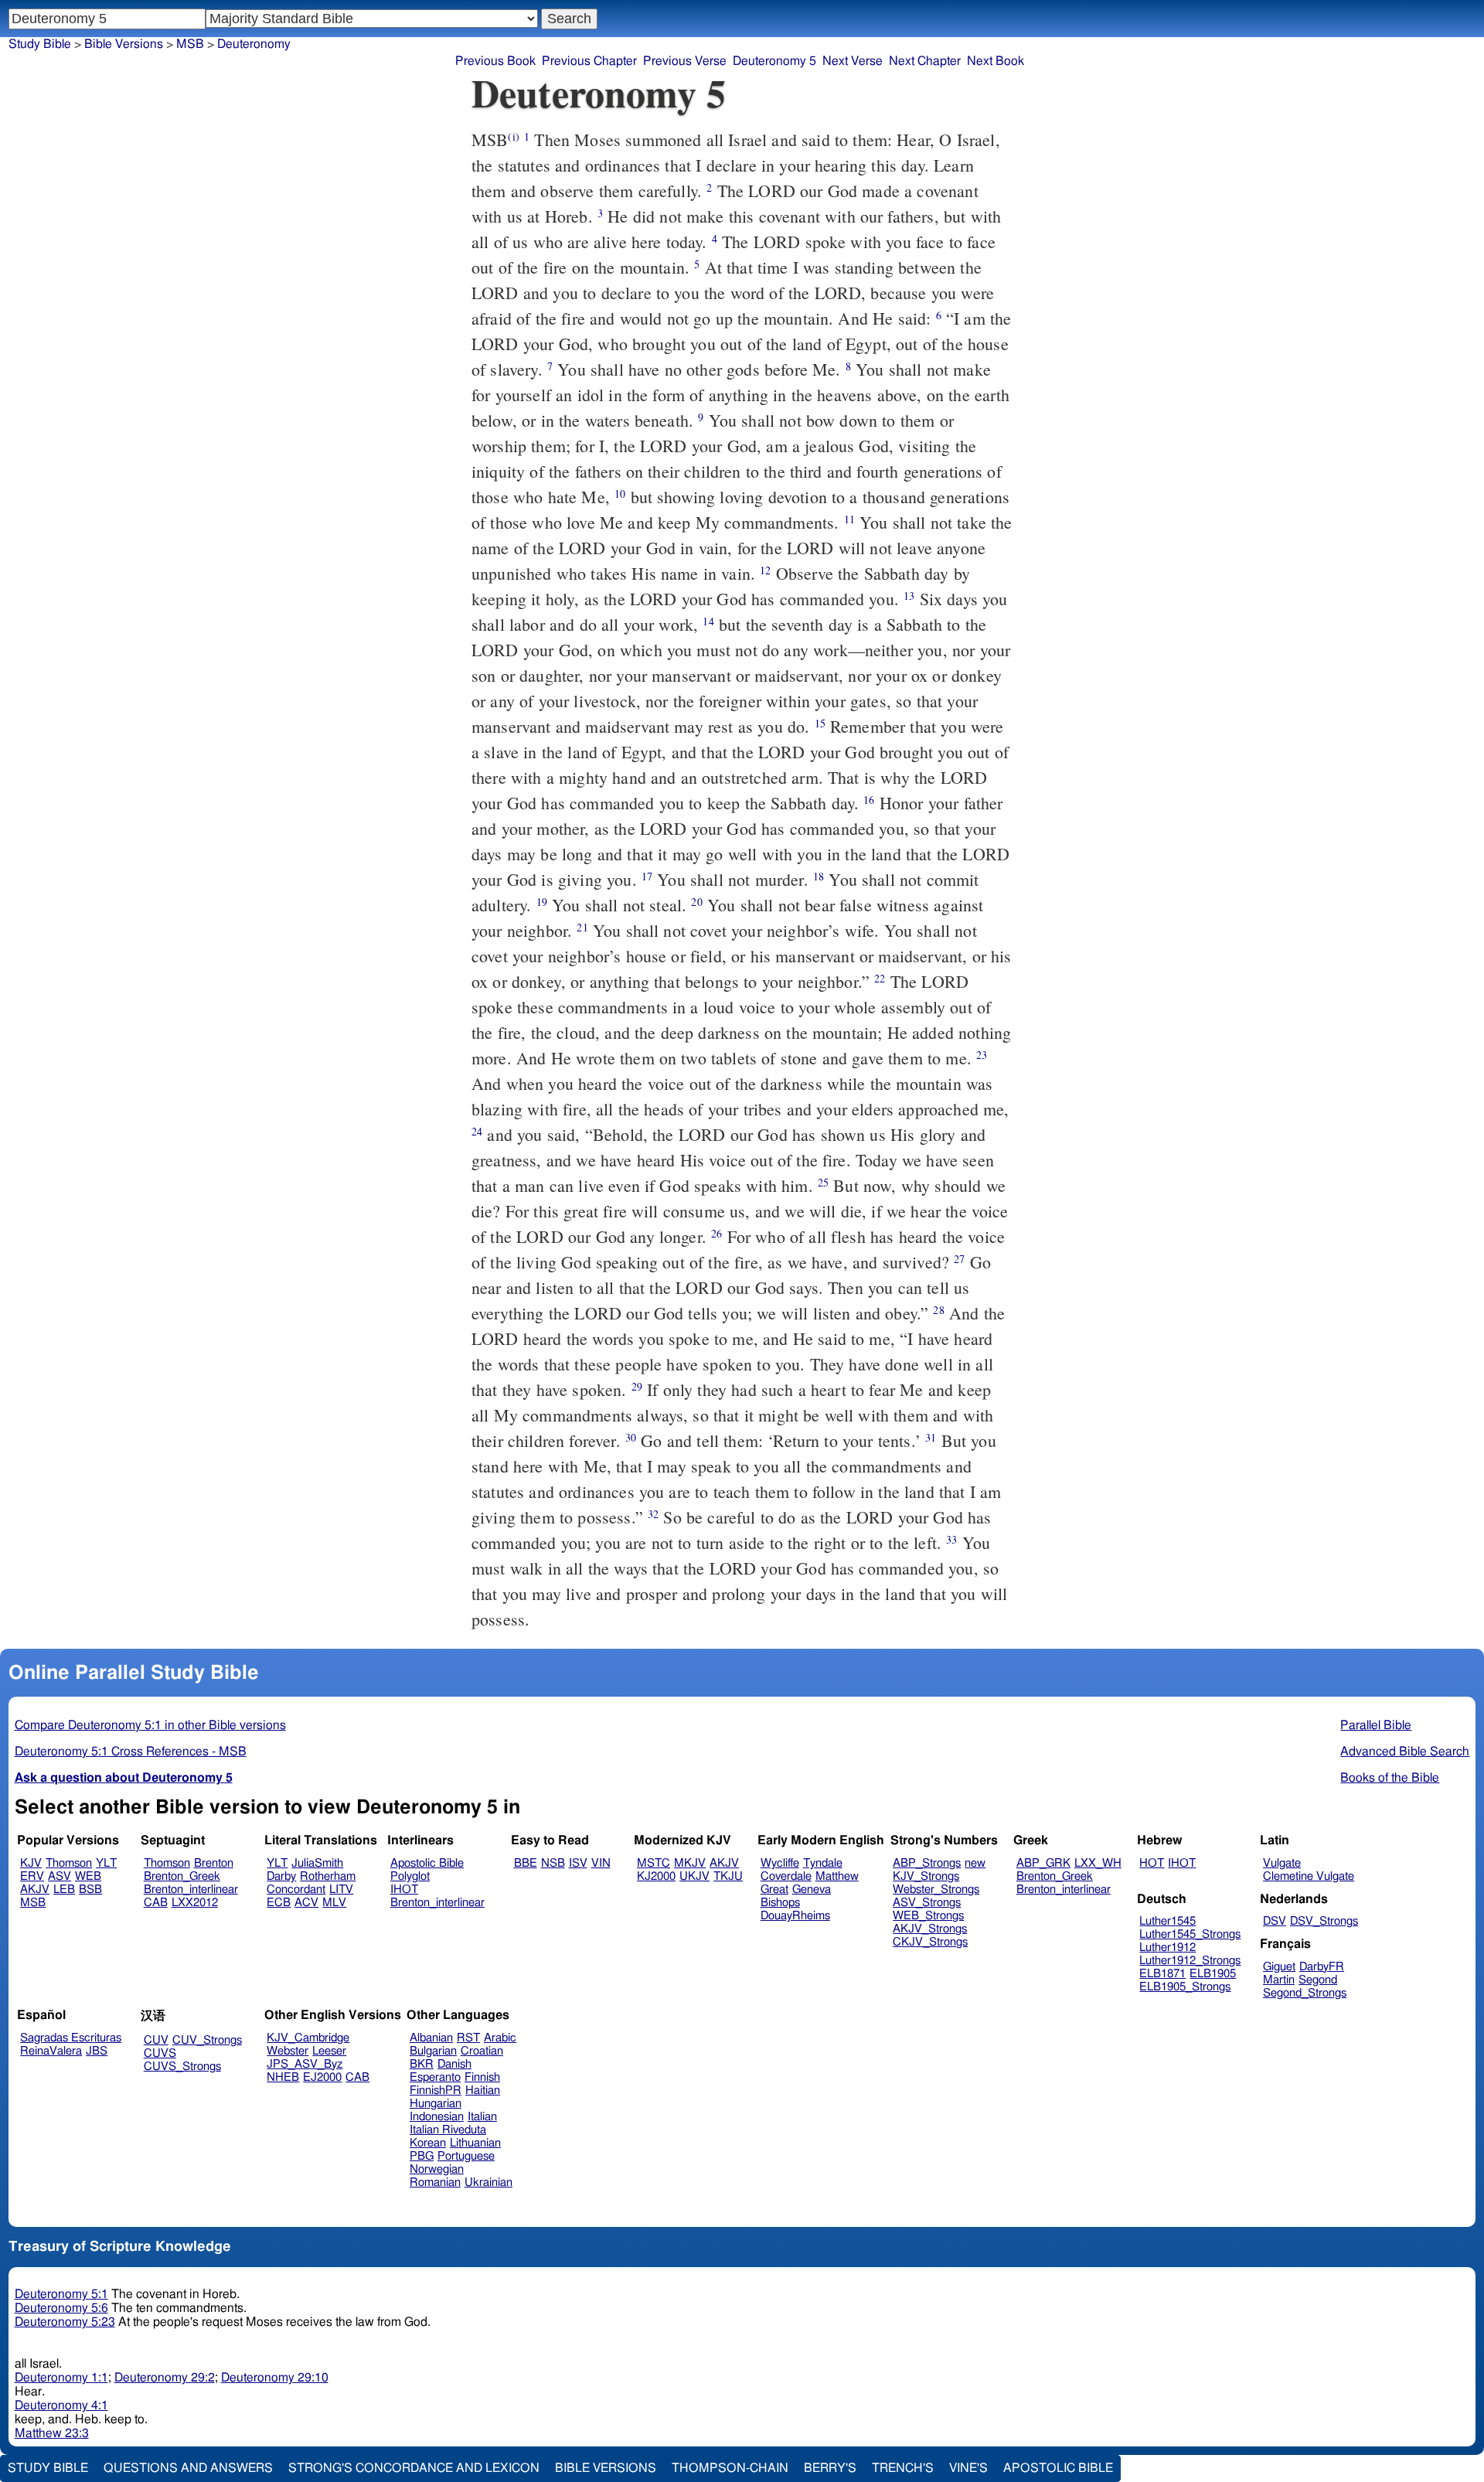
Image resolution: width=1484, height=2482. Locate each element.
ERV (32, 1876)
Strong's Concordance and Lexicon (414, 2468)
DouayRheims (795, 1916)
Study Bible (40, 44)
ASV (60, 1876)
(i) (513, 136)
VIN (601, 1863)
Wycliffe (780, 1863)
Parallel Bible (1376, 1725)
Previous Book (495, 61)
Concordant (296, 1890)
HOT (1152, 1863)
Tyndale (823, 1863)
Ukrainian (488, 2182)
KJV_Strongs (926, 1876)
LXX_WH (1098, 1863)
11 (849, 519)
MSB (33, 1903)
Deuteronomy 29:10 (275, 2378)
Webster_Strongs (936, 1890)
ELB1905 (1213, 1974)
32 (653, 1514)
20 (696, 902)
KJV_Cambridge (308, 2038)
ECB (279, 1903)
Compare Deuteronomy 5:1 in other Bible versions (150, 1725)
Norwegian (437, 2169)
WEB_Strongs (928, 1916)
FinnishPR (436, 2090)
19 (542, 902)
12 (765, 570)
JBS (97, 2051)
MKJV (690, 1863)
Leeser (329, 2051)
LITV (341, 1890)
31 (931, 1437)
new (975, 1863)
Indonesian (437, 2117)
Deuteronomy (254, 44)
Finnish (482, 2077)
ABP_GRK (1043, 1863)
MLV (334, 1903)
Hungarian (436, 2104)
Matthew (837, 1876)
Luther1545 (1167, 1921)
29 (637, 1386)
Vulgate (1282, 1863)
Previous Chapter (589, 61)
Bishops (780, 1903)
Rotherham (328, 1876)
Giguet (1279, 1967)
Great (774, 1890)
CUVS (160, 2053)
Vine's (968, 2468)
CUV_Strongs (207, 2040)
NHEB (283, 2077)
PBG (422, 2156)
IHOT (404, 1890)
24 (477, 1131)
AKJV (35, 1890)
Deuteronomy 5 (774, 61)
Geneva (812, 1890)
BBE (526, 1863)
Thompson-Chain (730, 2468)
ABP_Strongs (927, 1863)
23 (982, 1055)
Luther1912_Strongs (1190, 1961)
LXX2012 (195, 1903)
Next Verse (853, 61)
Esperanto (435, 2077)
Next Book (996, 61)
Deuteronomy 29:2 (165, 2378)
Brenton (214, 1863)
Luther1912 (1167, 1947)
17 (647, 876)
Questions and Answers (188, 2468)
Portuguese (466, 2156)
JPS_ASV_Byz (305, 2064)
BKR (422, 2064)
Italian (482, 2117)
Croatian (482, 2051)
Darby (281, 1876)
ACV (306, 1903)
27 (959, 1259)
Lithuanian (475, 2143)
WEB (88, 1876)
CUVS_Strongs (182, 2067)
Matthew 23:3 (52, 2433)
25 (823, 1182)
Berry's (830, 2468)
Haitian (483, 2090)
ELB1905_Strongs (1185, 1987)
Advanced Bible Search (1405, 1752)
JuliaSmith (317, 1863)
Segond (1318, 1980)
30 (631, 1437)
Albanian (431, 2038)
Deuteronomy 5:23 (65, 2322)
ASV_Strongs (927, 1903)
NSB (553, 1863)
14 (708, 621)
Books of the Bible (1390, 1778)
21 (582, 927)
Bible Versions (124, 44)
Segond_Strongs (1305, 1993)
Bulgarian (433, 2051)
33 (951, 1539)
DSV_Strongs (1324, 1921)
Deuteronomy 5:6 (61, 2308)
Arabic (500, 2038)
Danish (454, 2064)
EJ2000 (322, 2077)
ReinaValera (51, 2051)
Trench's (903, 2468)
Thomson (69, 1863)
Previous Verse (685, 61)
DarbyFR (1322, 1967)
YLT (106, 1863)
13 (909, 596)
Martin (1279, 1980)
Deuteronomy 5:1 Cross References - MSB (131, 1752)
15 (820, 723)
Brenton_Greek (182, 1876)
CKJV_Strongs (930, 1942)
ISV (578, 1863)
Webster (288, 2051)
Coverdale (786, 1876)
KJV (31, 1863)
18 (819, 876)
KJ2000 (656, 1876)
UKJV (694, 1876)
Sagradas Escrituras (71, 2038)
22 (880, 978)
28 (938, 1310)
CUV (156, 2040)
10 (620, 494)
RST (468, 2038)
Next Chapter (925, 61)
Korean (428, 2143)
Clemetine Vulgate (1309, 1876)
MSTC (654, 1863)
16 (869, 800)
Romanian (435, 2182)
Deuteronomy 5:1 (61, 2294)
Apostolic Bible (1058, 2468)
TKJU (728, 1876)
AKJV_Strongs (930, 1929)
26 (716, 1233)
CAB (156, 1903)
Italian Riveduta (448, 2130)
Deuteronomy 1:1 (61, 2378)
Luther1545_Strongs (1190, 1934)
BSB (90, 1890)
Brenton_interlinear (191, 1890)
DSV (1275, 1921)
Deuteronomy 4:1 (61, 2405)
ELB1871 (1162, 1974)
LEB (64, 1890)
